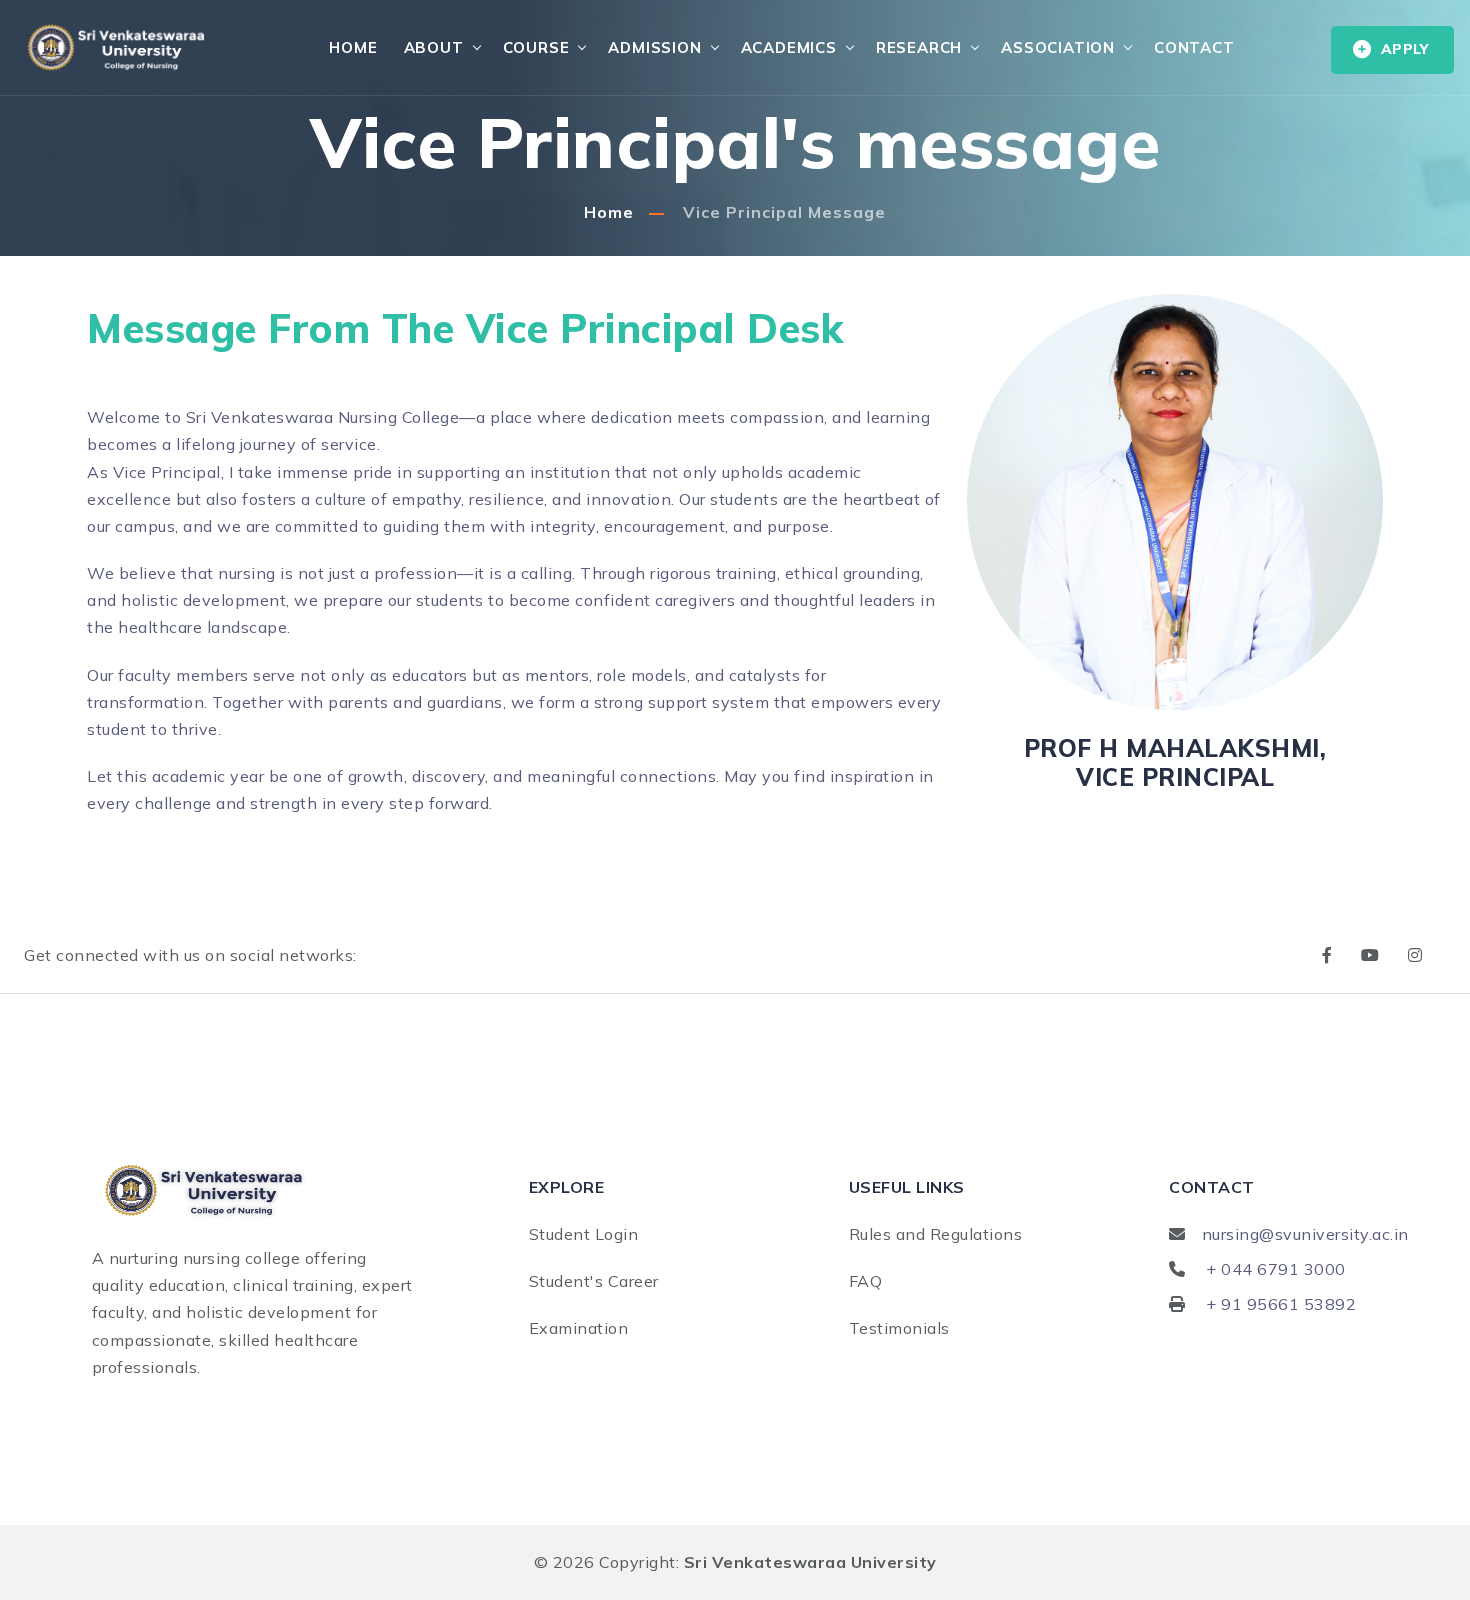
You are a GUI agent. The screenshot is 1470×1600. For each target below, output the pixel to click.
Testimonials (899, 1328)
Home (353, 47)
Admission (654, 47)
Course (536, 47)
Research (919, 47)
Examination (579, 1328)
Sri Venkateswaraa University (810, 1562)
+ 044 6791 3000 (1276, 1269)
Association (1058, 47)
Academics (789, 47)
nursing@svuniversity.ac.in (1305, 1234)
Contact (1194, 47)
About (434, 47)
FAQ (866, 1281)
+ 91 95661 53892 (1281, 1304)
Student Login (584, 1234)
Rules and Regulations (936, 1234)
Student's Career (594, 1281)
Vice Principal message (784, 212)
